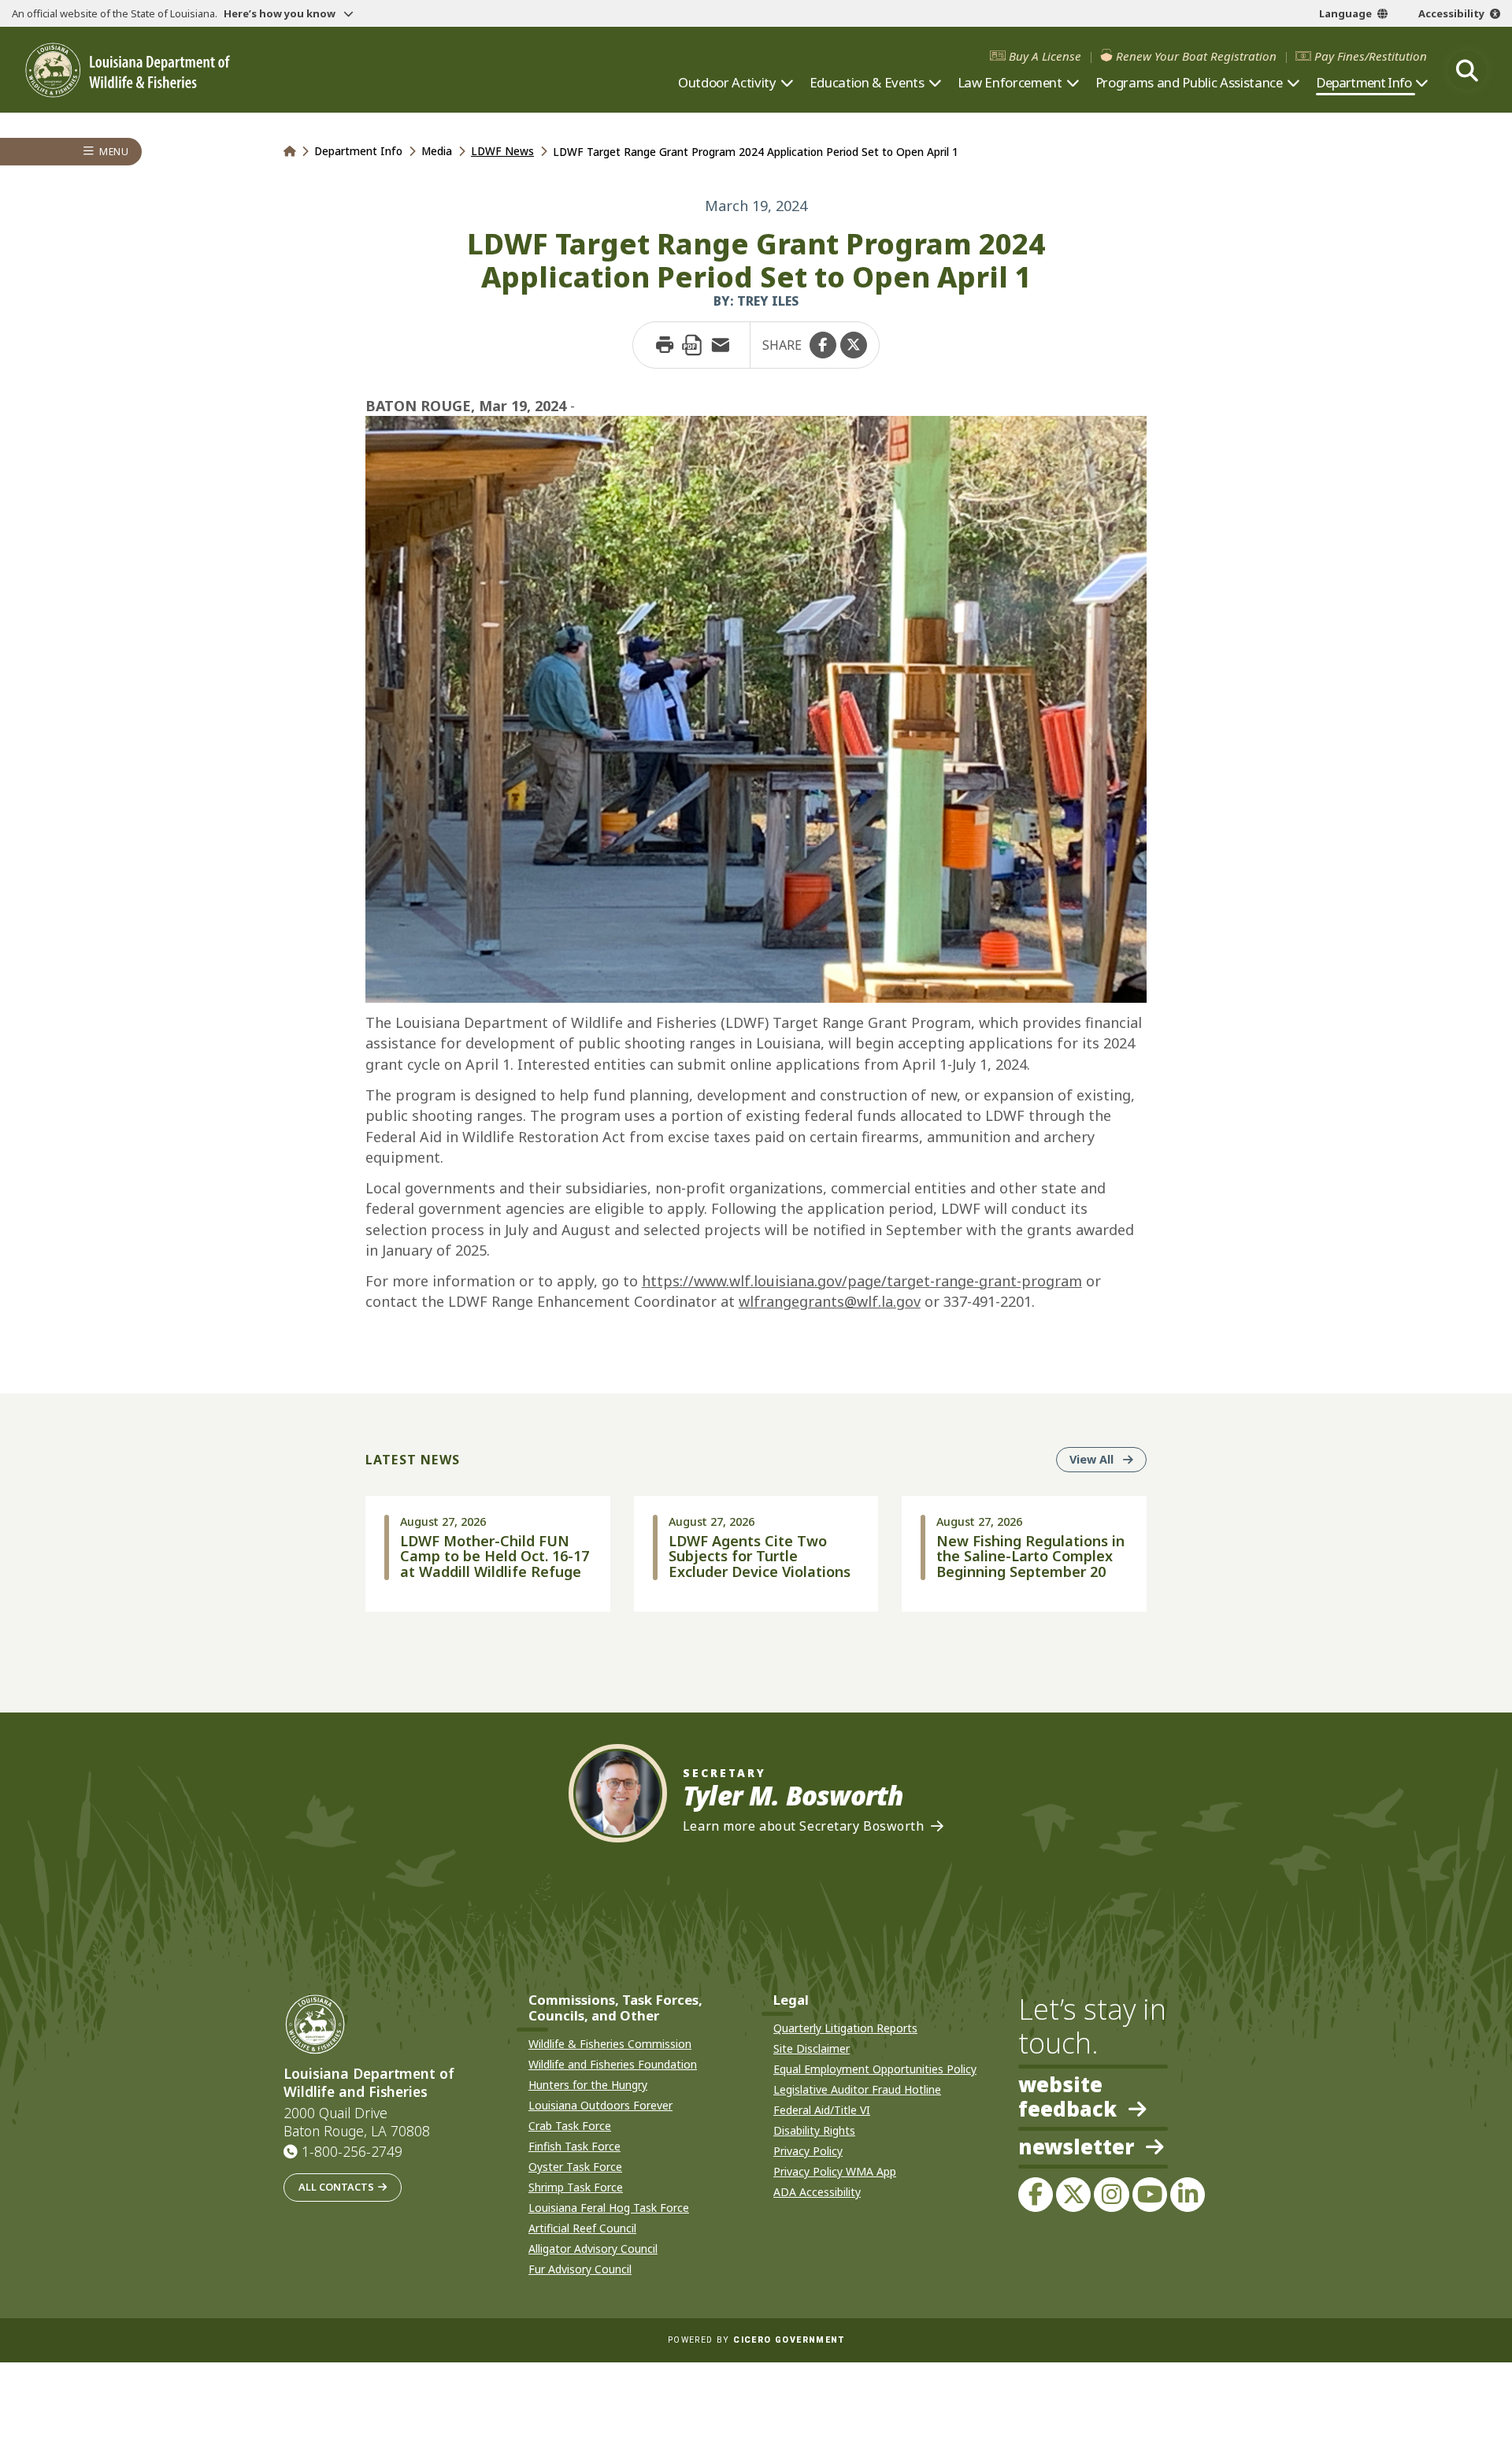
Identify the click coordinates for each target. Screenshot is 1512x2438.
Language (1345, 13)
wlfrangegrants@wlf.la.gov (830, 1301)
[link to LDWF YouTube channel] (1150, 2195)
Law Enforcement (1010, 83)
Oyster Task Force (575, 2167)
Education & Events (867, 83)
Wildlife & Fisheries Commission (610, 2044)
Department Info (1364, 83)
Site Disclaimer (812, 2048)
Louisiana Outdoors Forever (600, 2105)
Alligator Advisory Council (593, 2249)
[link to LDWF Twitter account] (1073, 2195)
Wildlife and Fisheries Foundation (613, 2064)
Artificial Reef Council (582, 2228)
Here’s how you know (281, 13)
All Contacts (336, 2187)
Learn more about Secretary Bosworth (804, 1826)
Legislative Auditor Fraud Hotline (857, 2089)
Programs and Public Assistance (1189, 83)
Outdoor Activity (727, 83)
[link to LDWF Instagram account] (1111, 2195)
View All (1108, 1459)
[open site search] (1467, 70)
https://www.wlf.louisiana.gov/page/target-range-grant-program (862, 1281)
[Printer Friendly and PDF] (692, 345)
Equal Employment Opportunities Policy (875, 2069)
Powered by (756, 2340)
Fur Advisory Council (580, 2269)
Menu (114, 152)
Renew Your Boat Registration (1196, 56)
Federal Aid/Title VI (822, 2110)
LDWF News (502, 151)
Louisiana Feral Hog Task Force (609, 2208)
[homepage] (128, 71)
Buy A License (1045, 56)
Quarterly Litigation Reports (845, 2028)
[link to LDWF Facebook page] (1036, 2195)
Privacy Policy (808, 2151)
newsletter (1076, 2148)
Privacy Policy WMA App (835, 2171)
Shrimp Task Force (576, 2187)
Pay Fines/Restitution (1371, 56)
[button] (823, 345)
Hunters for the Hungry (588, 2085)
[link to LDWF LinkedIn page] (1188, 2195)
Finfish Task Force (574, 2146)
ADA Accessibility (817, 2192)
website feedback (1067, 2097)
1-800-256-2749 (352, 2151)
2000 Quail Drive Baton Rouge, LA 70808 (357, 2122)
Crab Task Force (570, 2126)
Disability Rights (814, 2130)
